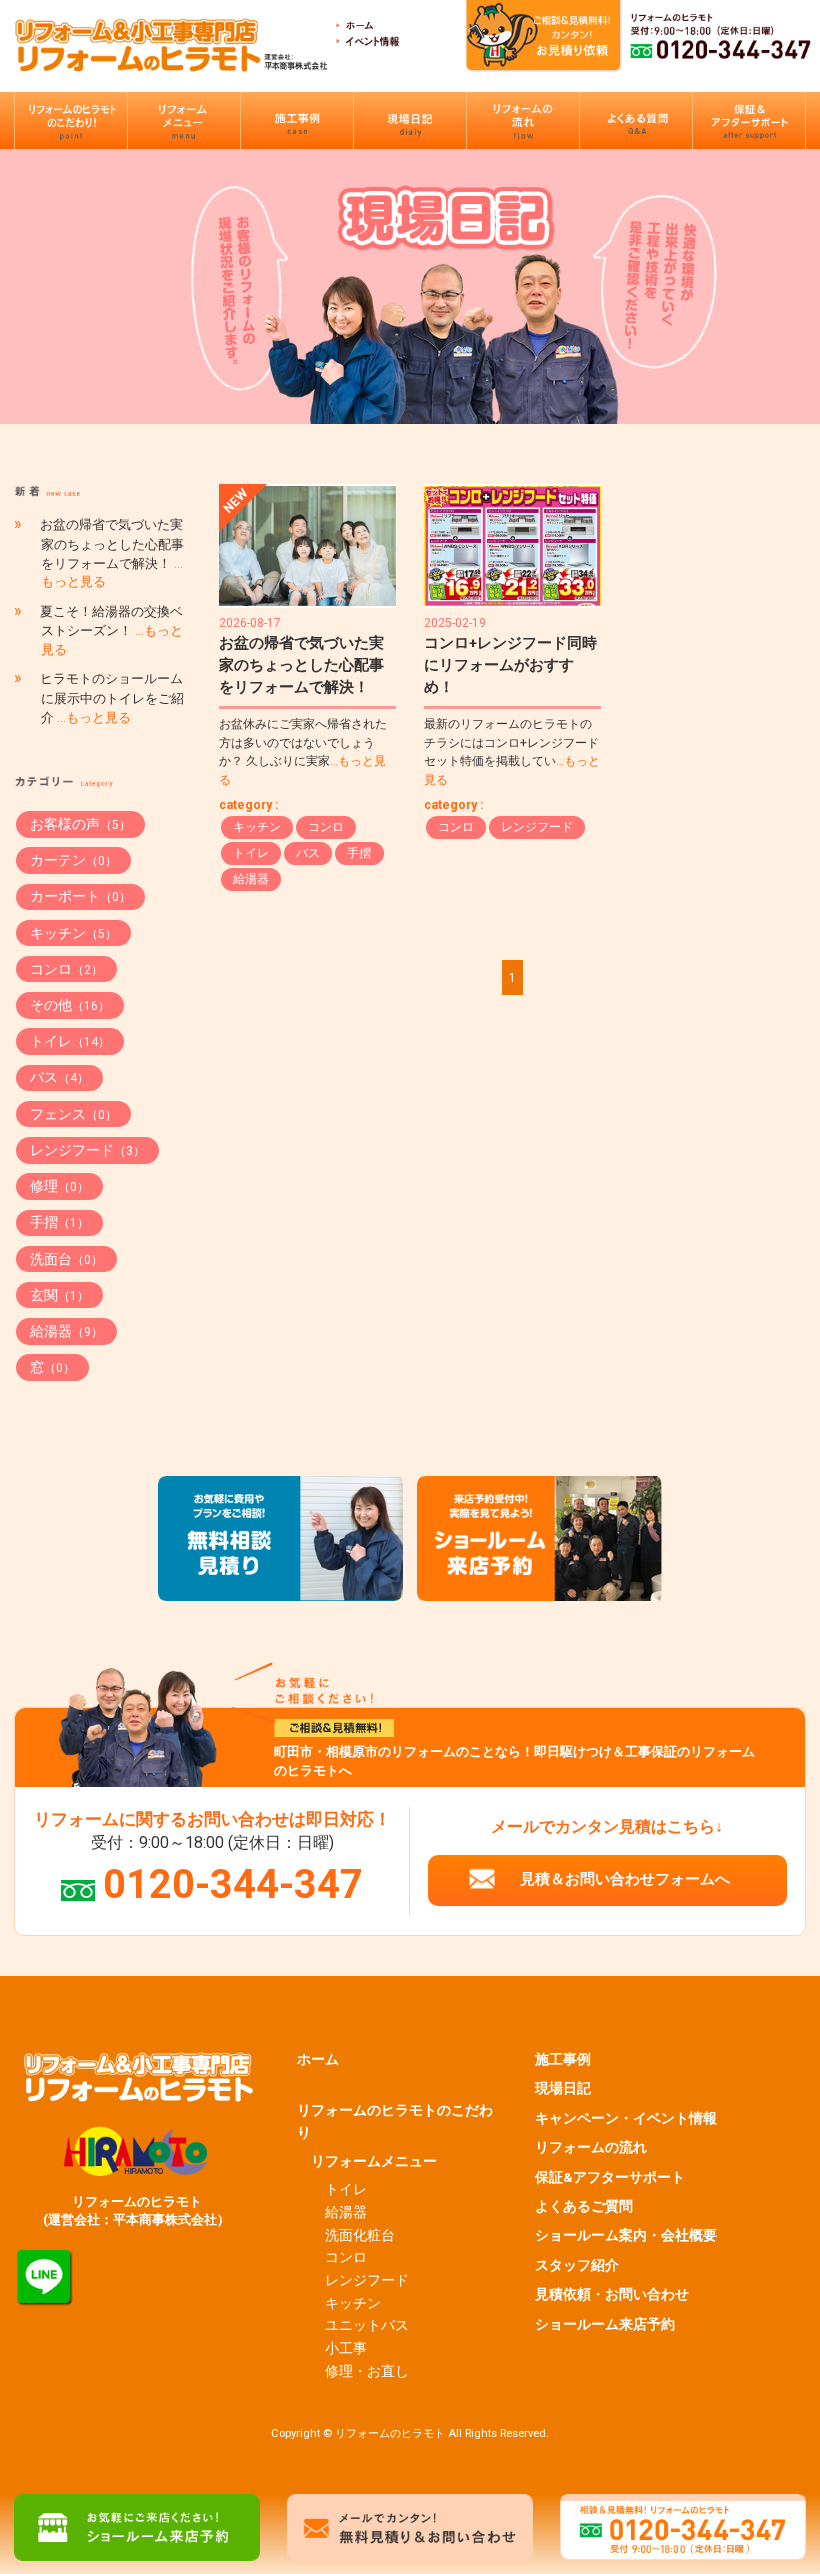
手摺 (359, 853)
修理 (59, 1186)
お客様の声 (80, 824)
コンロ (326, 827)
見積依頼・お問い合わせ (612, 2294)
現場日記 (563, 2088)
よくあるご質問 (584, 2206)
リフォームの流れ (591, 2147)
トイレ (251, 853)
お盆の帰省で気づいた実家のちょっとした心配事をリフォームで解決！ (301, 665)
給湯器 (251, 879)
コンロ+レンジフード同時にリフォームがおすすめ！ (510, 665)
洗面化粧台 (360, 2235)
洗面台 (66, 1259)
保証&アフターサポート (610, 2177)
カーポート (80, 896)
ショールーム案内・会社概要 (626, 2235)
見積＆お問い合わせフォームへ (625, 1879)
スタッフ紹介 (577, 2265)
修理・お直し (367, 2371)
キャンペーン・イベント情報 (626, 2118)
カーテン (73, 860)
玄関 (59, 1295)
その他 (70, 1005)
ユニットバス (367, 2325)
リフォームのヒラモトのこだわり (395, 2121)
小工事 (346, 2348)
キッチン (257, 827)
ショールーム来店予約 (605, 2324)
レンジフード (537, 827)
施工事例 (563, 2059)
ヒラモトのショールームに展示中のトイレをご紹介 (112, 698)
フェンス (73, 1114)
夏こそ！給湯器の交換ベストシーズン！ (111, 631)
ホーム (318, 2059)
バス (308, 853)
